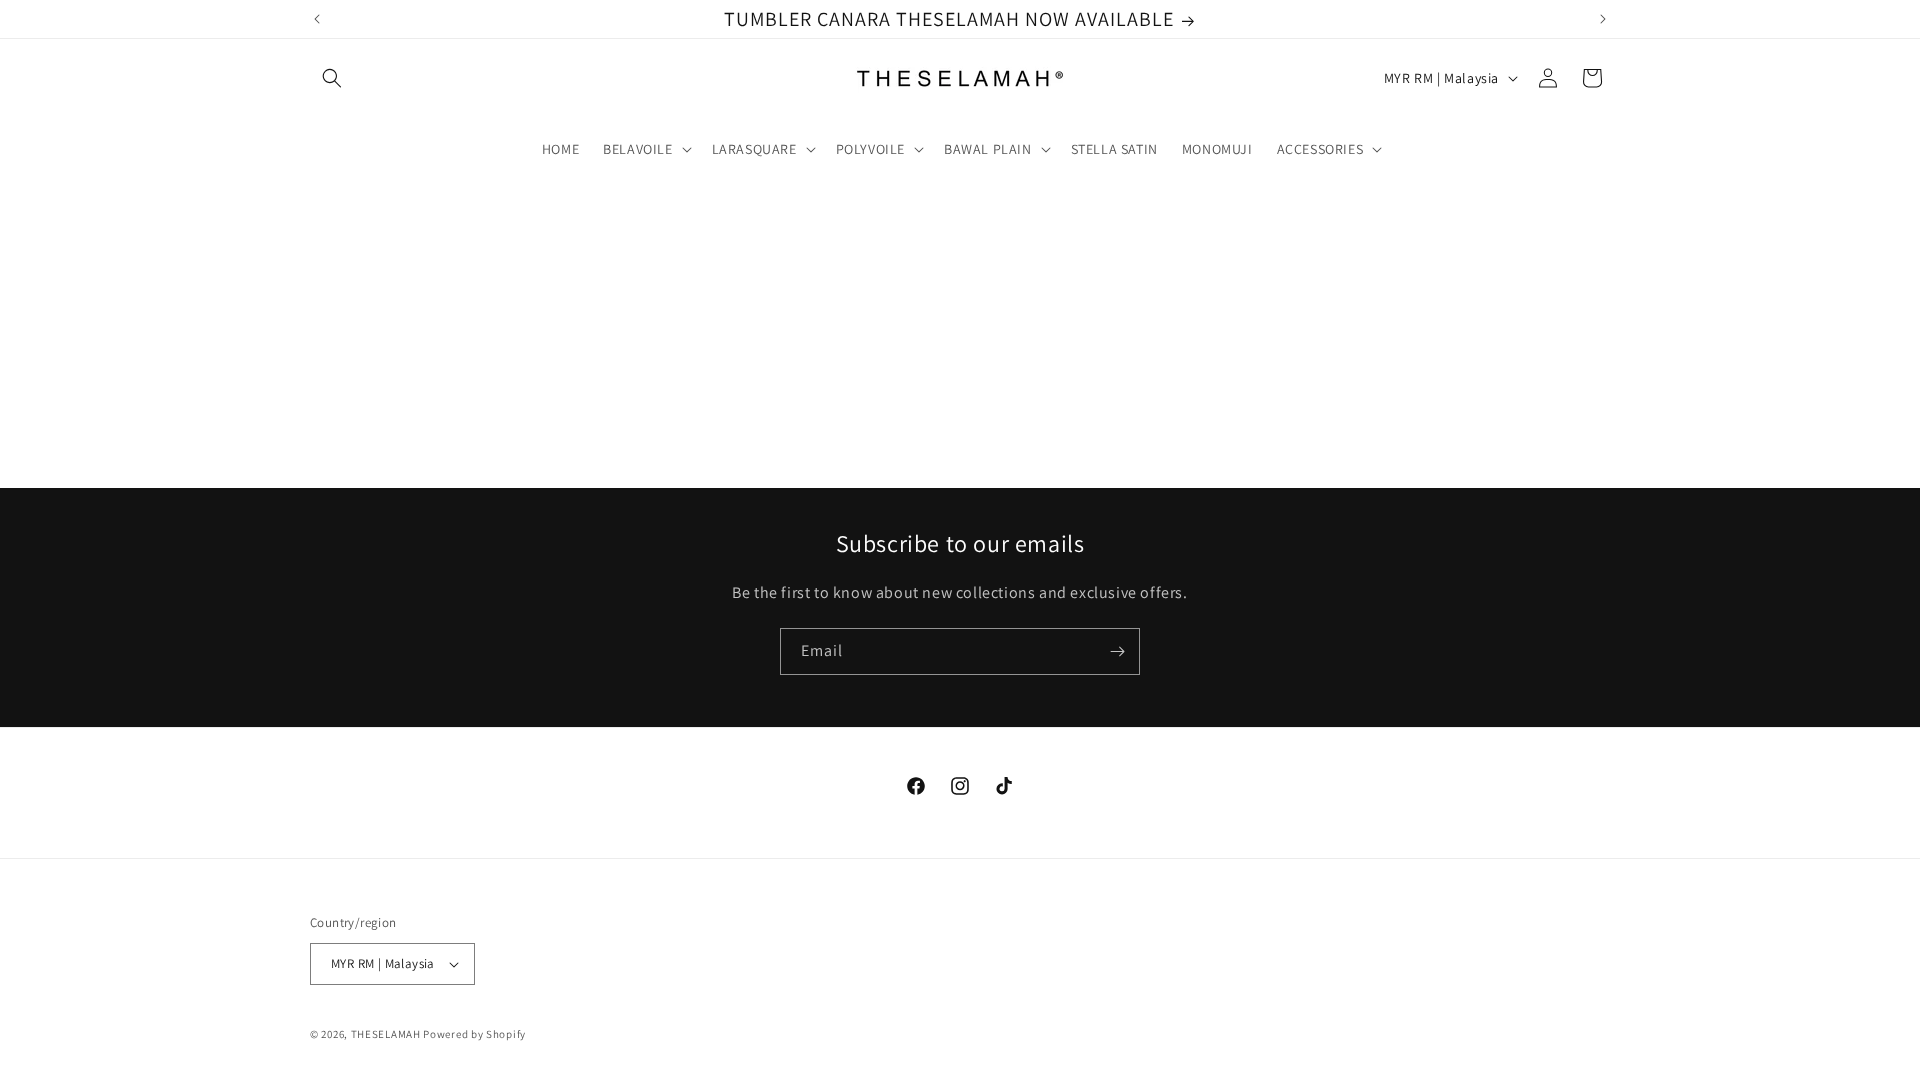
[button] (332, 78)
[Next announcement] (1603, 19)
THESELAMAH (386, 1034)
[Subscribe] (1117, 651)
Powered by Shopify (474, 1034)
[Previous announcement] (317, 19)
